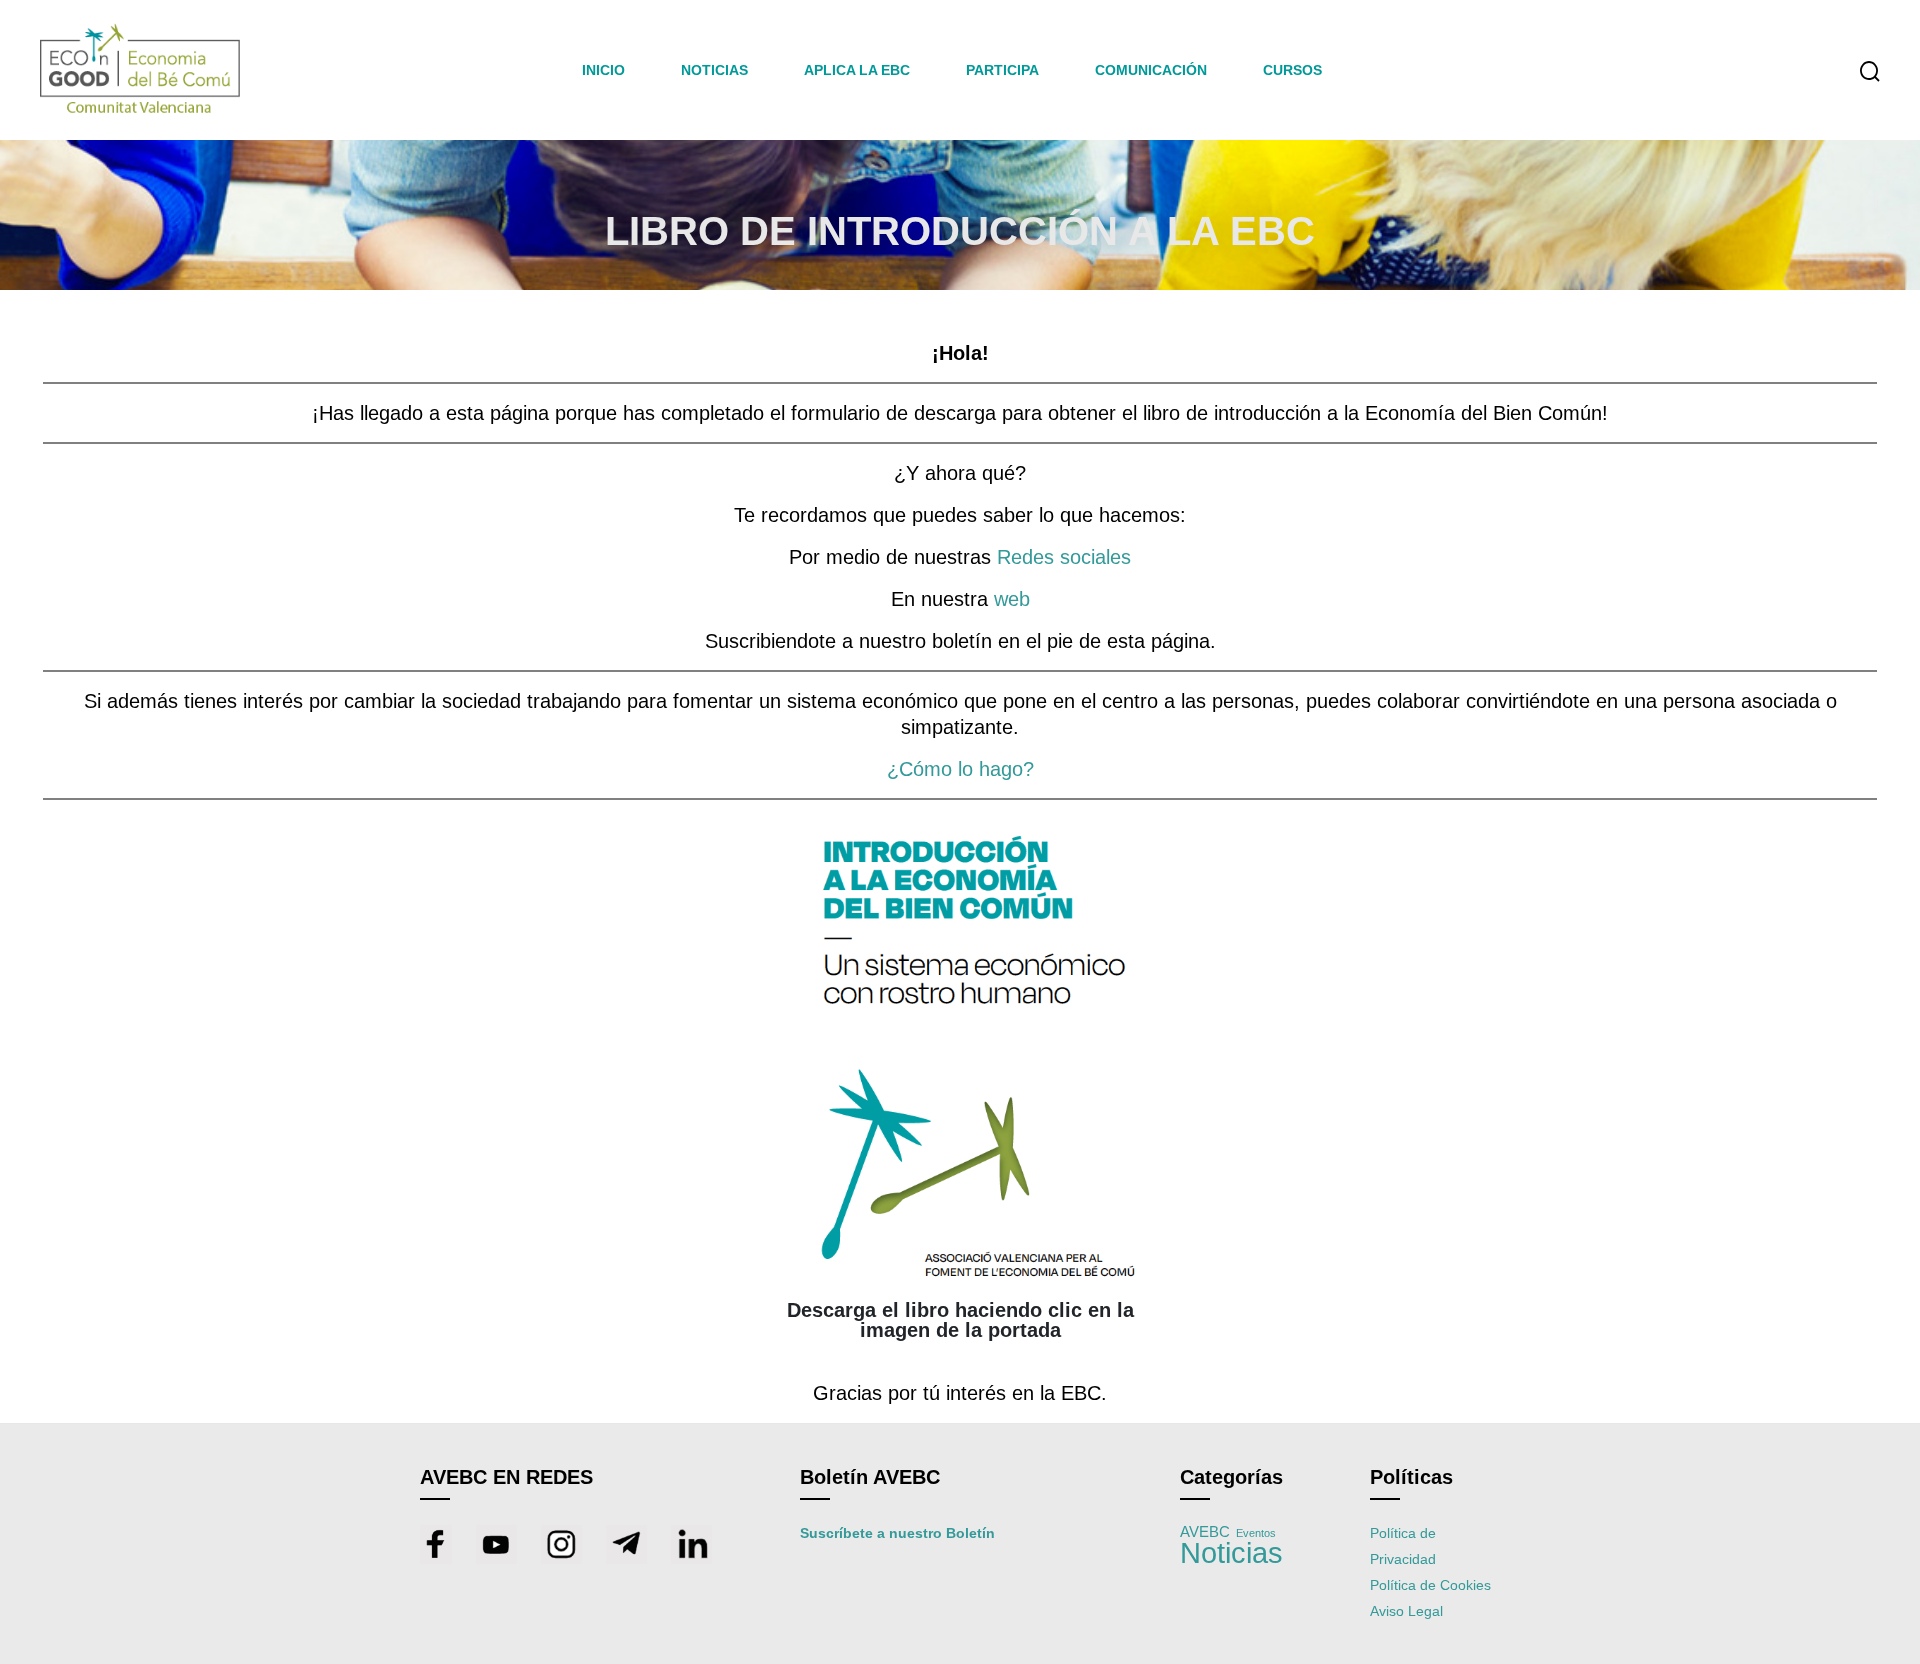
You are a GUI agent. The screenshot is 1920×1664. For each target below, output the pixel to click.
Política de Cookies (1430, 1585)
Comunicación (1151, 70)
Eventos (1256, 1533)
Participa (1002, 70)
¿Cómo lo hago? (960, 769)
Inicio (603, 70)
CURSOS (1292, 70)
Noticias (1231, 1552)
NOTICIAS (714, 70)
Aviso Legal (1406, 1611)
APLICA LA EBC (857, 70)
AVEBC (1205, 1532)
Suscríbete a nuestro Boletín (897, 1533)
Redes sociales (1064, 557)
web (1012, 599)
